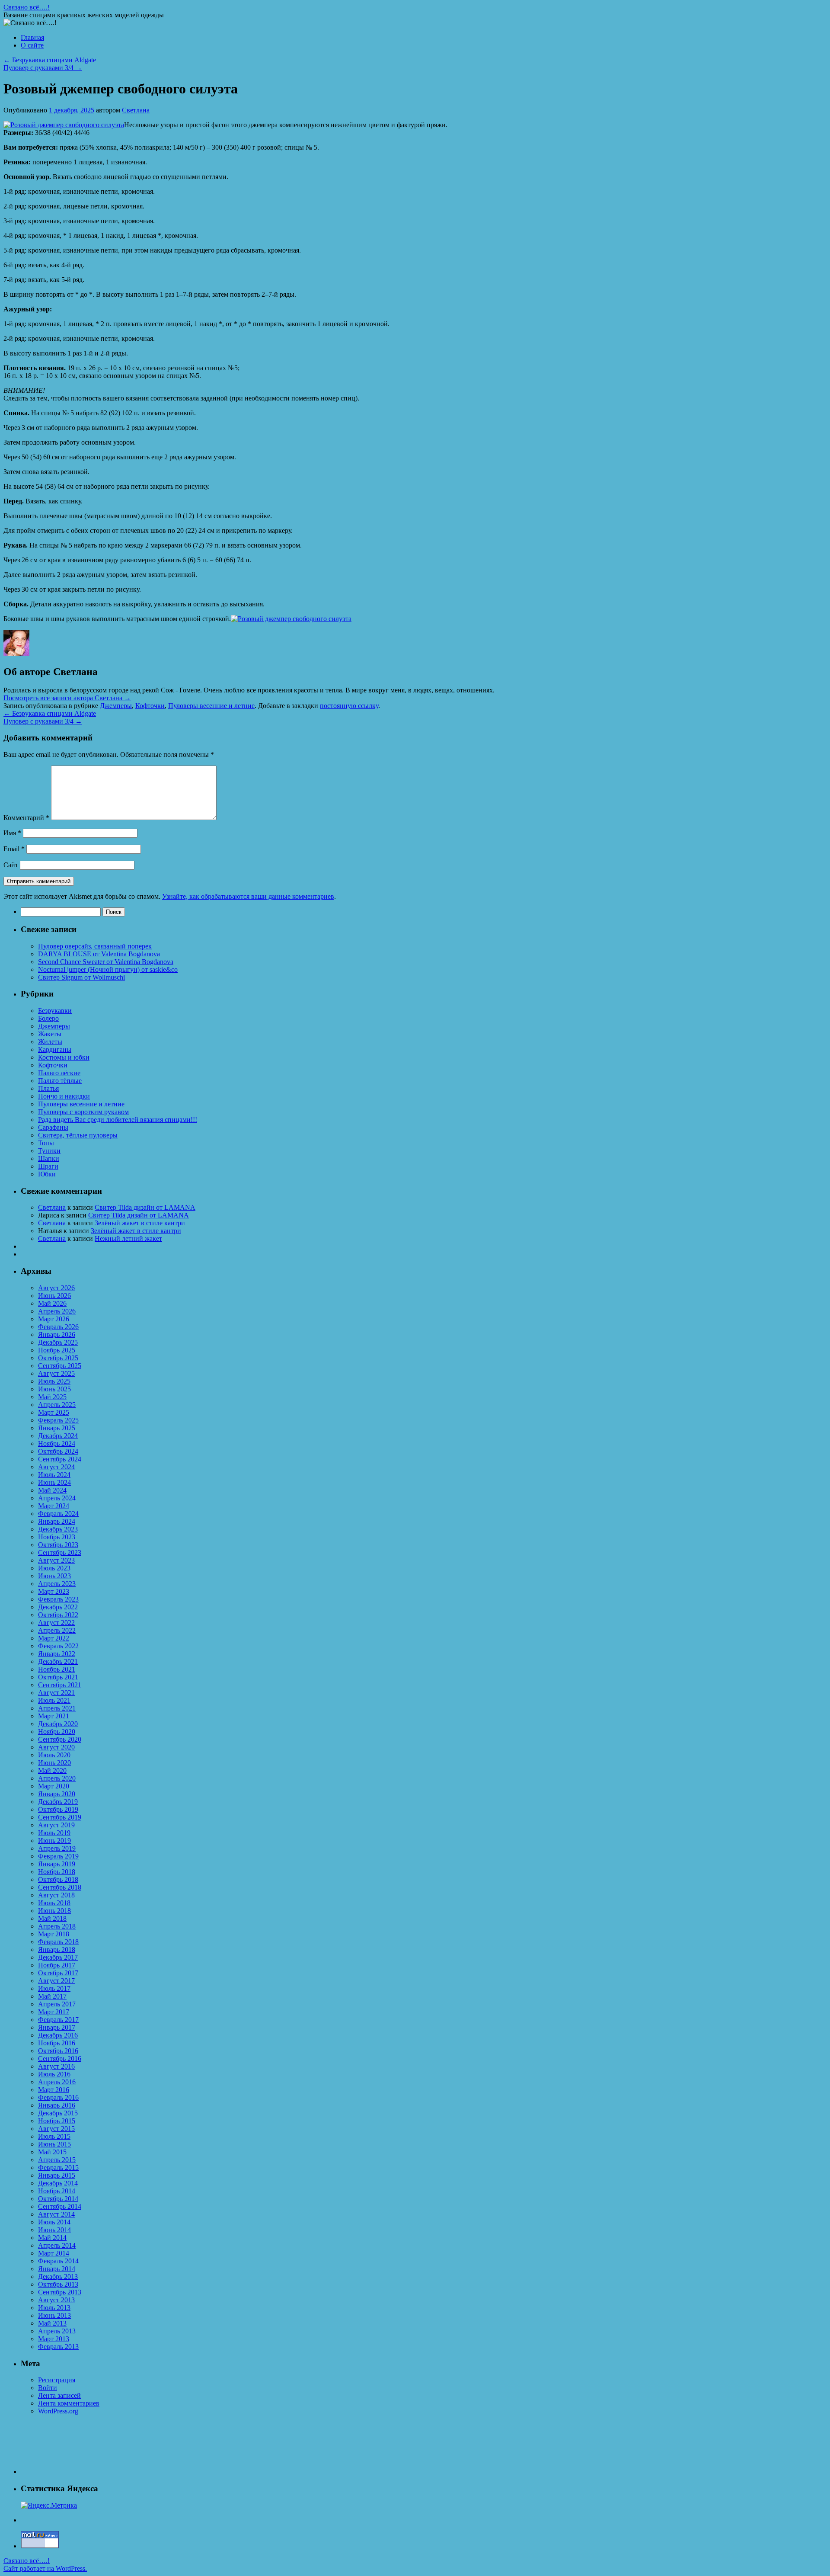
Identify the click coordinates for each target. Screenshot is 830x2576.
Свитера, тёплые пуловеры (78, 1135)
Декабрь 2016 (58, 2035)
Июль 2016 (54, 2074)
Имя (12, 833)
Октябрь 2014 (58, 2199)
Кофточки (150, 706)
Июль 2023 (54, 1568)
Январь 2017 (57, 2027)
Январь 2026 (57, 1334)
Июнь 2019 (54, 1841)
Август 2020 (56, 1747)
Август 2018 (56, 1895)
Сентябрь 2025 (60, 1366)
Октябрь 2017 (58, 1973)
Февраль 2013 (58, 2347)
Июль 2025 (54, 1381)
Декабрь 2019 (58, 1802)
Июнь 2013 (54, 2315)
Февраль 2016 (58, 2097)
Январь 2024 (57, 1521)
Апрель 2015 (57, 2160)
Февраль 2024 (58, 1514)
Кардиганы (55, 1049)
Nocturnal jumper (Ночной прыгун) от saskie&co (108, 969)
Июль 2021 (54, 1700)
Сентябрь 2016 (60, 2059)
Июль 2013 (54, 2308)
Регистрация (57, 2380)
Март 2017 (54, 2012)
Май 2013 (52, 2323)
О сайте (32, 45)
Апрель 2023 (57, 1584)
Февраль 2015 (58, 2167)
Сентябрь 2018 (60, 1887)
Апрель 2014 (57, 2245)
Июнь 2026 (54, 1296)
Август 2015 (56, 2129)
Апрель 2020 (57, 1778)
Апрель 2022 (57, 1630)
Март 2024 (54, 1506)
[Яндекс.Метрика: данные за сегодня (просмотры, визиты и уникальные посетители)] (49, 2506)
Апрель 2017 (57, 2004)
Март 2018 (54, 1934)
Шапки (49, 1158)
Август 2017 (56, 1981)
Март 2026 (54, 1319)
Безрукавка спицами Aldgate (50, 60)
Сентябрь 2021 (60, 1685)
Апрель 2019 (57, 1848)
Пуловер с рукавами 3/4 (43, 68)
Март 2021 (54, 1716)
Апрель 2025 (57, 1405)
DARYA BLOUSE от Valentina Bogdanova (99, 954)
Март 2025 (54, 1412)
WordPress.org (58, 2411)
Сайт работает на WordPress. (45, 2568)
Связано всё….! (27, 7)
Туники (49, 1151)
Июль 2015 (54, 2136)
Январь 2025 (57, 1428)
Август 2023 (56, 1560)
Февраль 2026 (58, 1327)
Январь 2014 (57, 2269)
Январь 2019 (57, 1864)
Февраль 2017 (58, 2020)
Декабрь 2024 (58, 1436)
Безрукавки (55, 1011)
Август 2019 (56, 1825)
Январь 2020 (57, 1794)
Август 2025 (56, 1373)
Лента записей (59, 2395)
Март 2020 (54, 1786)
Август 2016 (56, 2066)
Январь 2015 (57, 2175)
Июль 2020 (54, 1755)
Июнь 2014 (54, 2230)
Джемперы (116, 706)
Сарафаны (53, 1127)
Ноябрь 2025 (57, 1350)
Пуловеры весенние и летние (211, 706)
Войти (48, 2388)
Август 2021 (56, 1693)
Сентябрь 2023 (60, 1552)
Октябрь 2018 (58, 1879)
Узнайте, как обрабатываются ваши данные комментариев (248, 896)
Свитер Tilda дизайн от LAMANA (145, 1207)
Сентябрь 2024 (60, 1459)
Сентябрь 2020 (60, 1739)
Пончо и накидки (64, 1096)
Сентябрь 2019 (60, 1817)
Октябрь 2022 (58, 1615)
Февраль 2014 (58, 2261)
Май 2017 (52, 1996)
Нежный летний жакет (128, 1238)
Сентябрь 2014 (60, 2206)
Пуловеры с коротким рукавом (83, 1112)
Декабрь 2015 (58, 2113)
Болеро (48, 1018)
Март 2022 (54, 1638)
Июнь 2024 (54, 1482)
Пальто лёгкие (59, 1073)
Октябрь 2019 (58, 1809)
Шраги (48, 1166)
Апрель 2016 (57, 2082)
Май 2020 (52, 1770)
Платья (48, 1088)
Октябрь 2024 (58, 1451)
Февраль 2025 (58, 1420)
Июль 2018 (54, 1903)
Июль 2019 (54, 1833)
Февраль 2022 (58, 1646)
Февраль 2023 (58, 1599)
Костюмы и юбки (64, 1057)
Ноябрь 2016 (57, 2043)
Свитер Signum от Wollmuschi (81, 977)
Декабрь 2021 (58, 1661)
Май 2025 (52, 1397)
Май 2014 (52, 2238)
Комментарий (26, 818)
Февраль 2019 (58, 1856)
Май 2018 (52, 1918)
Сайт (11, 865)
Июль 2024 (54, 1475)
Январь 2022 (57, 1654)
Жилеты (50, 1042)
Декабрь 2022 (58, 1607)
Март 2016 (54, 2090)
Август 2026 (56, 1288)
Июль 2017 (54, 1988)
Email (14, 849)
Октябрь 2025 (58, 1358)
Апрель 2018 (57, 1926)
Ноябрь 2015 (57, 2121)
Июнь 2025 (54, 1389)
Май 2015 (52, 2152)
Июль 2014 (54, 2222)
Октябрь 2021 (58, 1677)
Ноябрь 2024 (57, 1443)
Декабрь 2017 (58, 1957)
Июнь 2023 (54, 1576)
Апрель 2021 (57, 1708)
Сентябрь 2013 (60, 2292)
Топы (46, 1143)
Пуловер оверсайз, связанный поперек (95, 946)
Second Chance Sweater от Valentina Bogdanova (106, 962)
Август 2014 (56, 2214)
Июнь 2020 (54, 1763)
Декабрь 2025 (58, 1342)
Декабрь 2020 (58, 1724)
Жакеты (50, 1034)
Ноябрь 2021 (57, 1669)
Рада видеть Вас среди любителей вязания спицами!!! (118, 1120)
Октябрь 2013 (58, 2284)
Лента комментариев (69, 2403)
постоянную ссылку (349, 706)
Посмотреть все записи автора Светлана (67, 698)
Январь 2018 (57, 1950)
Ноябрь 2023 (57, 1537)
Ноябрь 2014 (57, 2191)
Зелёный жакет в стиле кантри (140, 1223)
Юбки (47, 1174)
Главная (32, 37)
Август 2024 (56, 1467)
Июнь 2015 (54, 2144)
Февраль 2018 (58, 1942)
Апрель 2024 (57, 1498)
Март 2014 (54, 2253)
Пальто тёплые (60, 1081)
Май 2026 (52, 1303)
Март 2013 (54, 2339)
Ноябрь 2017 (57, 1965)
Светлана (136, 110)
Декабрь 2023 (58, 1529)
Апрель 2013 (57, 2331)
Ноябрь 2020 (57, 1732)
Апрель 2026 (57, 1311)
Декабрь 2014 (58, 2183)
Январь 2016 (57, 2105)
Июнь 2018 (54, 1911)
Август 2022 (56, 1623)
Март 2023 (54, 1591)
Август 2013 (56, 2300)
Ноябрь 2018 (57, 1872)
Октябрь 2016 (58, 2051)
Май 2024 (52, 1490)
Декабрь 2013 (58, 2276)
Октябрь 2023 (58, 1545)
